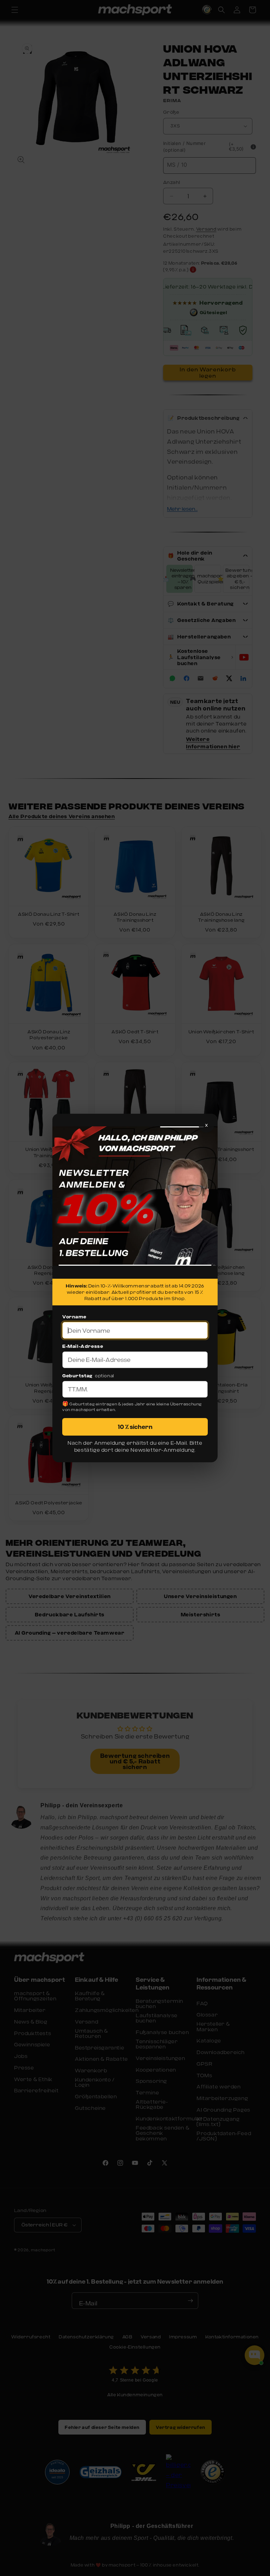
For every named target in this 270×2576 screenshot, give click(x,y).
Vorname (74, 1317)
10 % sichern (135, 1427)
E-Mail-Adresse (83, 1346)
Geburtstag (77, 1376)
